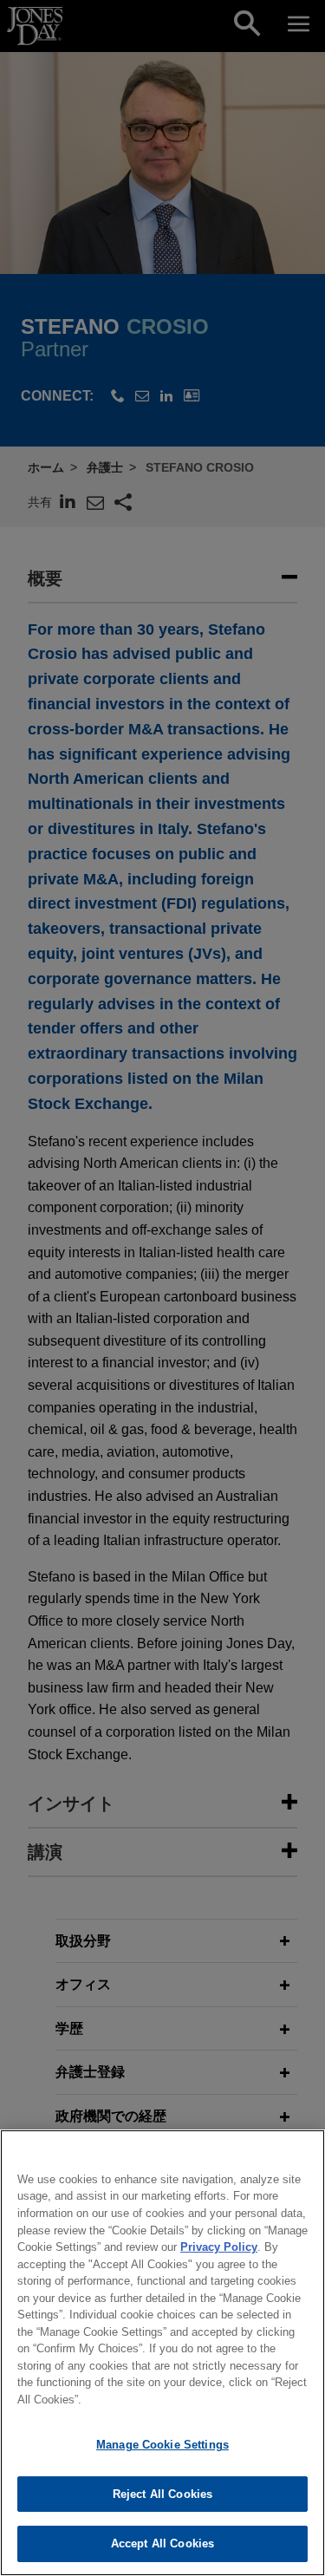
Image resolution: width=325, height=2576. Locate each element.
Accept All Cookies (162, 2543)
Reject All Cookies (162, 2494)
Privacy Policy (219, 2247)
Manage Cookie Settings (162, 2445)
